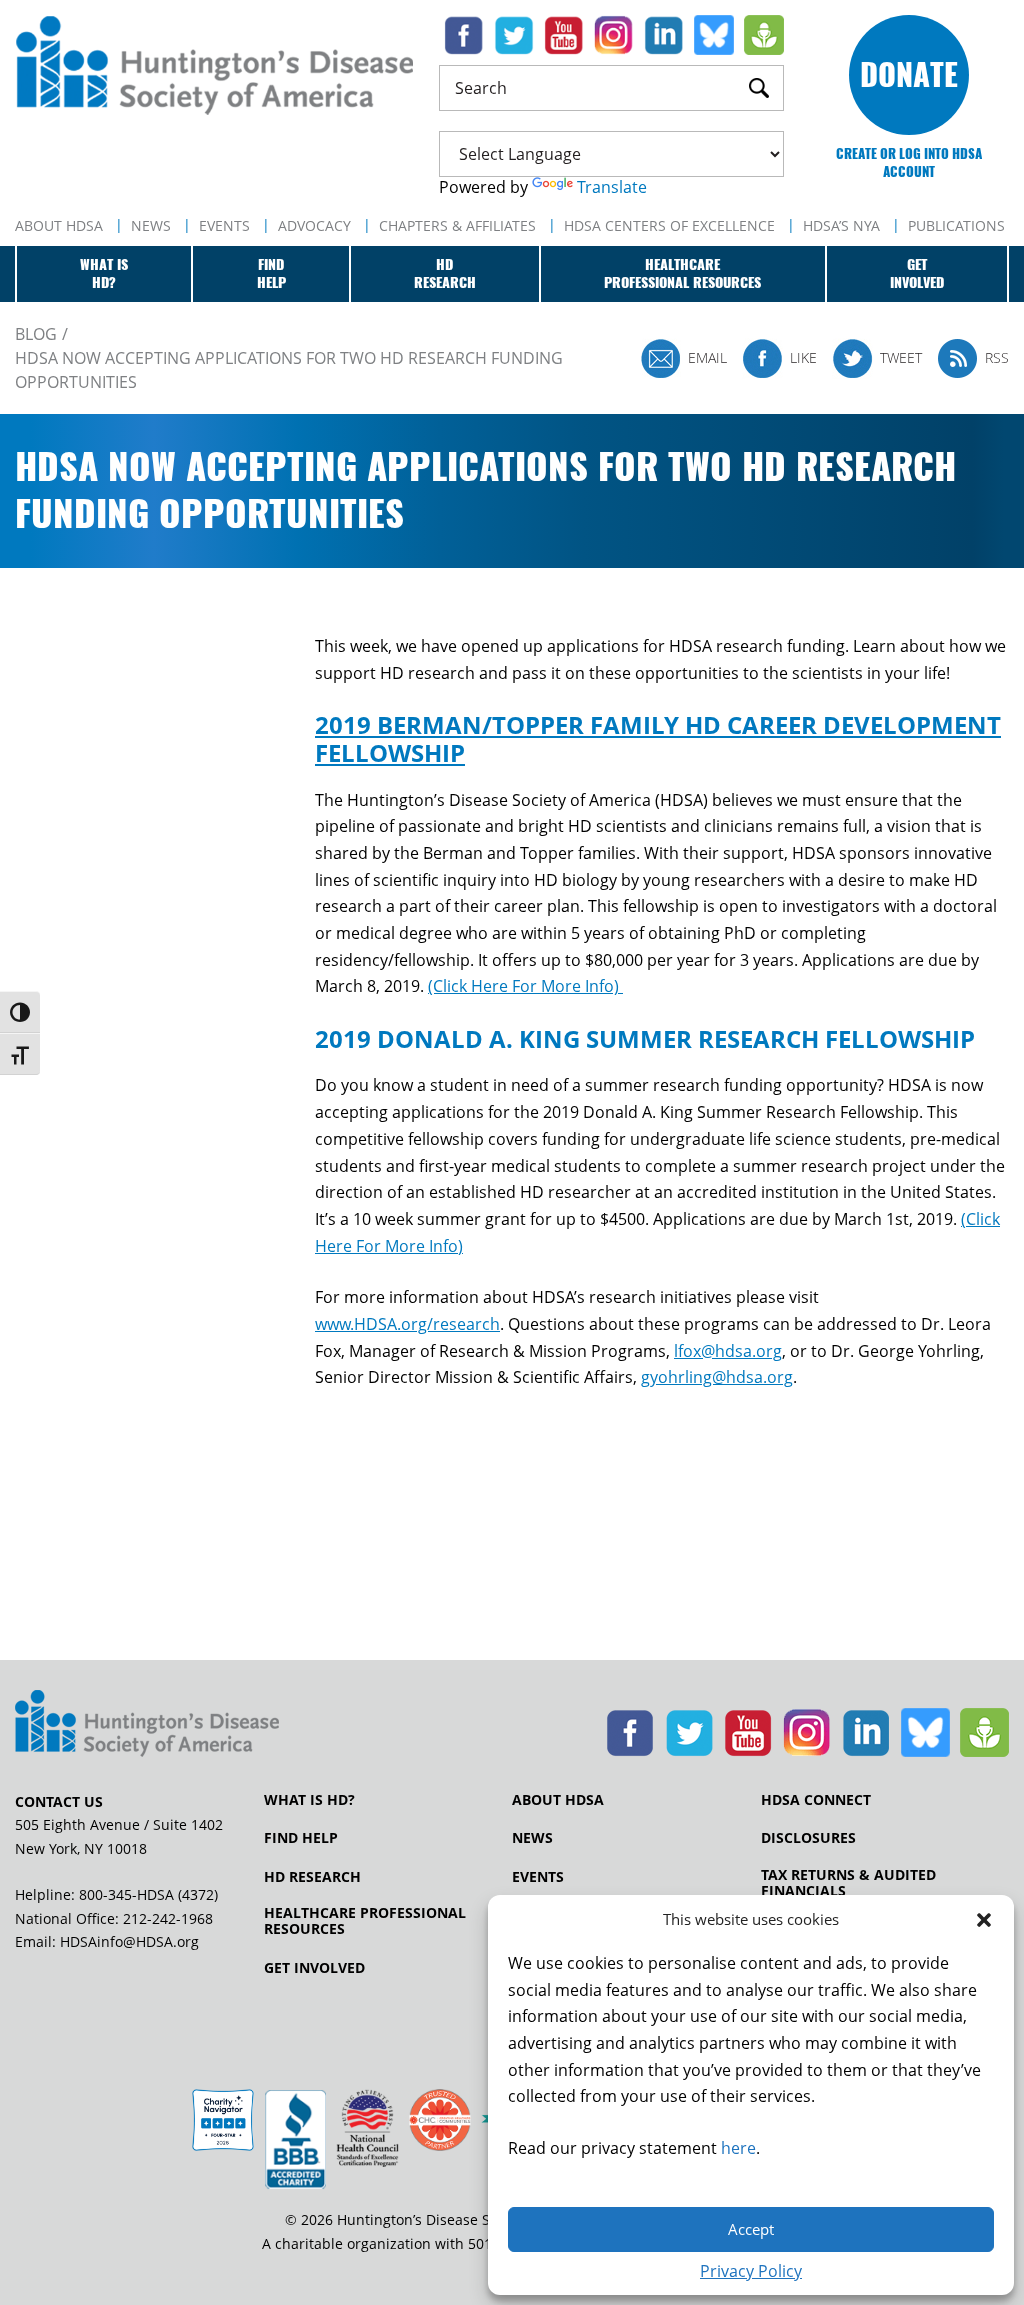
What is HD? (309, 1800)
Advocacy (314, 225)
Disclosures (808, 1838)
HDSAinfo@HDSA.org (129, 1941)
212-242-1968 (168, 1918)
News (151, 225)
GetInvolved (917, 273)
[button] (984, 1920)
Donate (909, 74)
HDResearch (445, 273)
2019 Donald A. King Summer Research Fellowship (645, 1038)
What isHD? (104, 273)
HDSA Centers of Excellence (669, 225)
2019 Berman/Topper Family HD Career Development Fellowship (658, 738)
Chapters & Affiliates (457, 225)
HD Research (312, 1877)
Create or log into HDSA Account (909, 162)
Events (224, 225)
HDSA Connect (816, 1800)
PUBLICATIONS (956, 225)
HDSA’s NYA (841, 225)
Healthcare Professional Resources (365, 1921)
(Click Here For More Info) (525, 986)
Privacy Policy (751, 2271)
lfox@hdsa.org (728, 1351)
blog (36, 334)
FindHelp (271, 273)
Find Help (301, 1838)
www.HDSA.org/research (407, 1324)
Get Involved (314, 1968)
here (738, 2148)
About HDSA (59, 225)
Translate (612, 187)
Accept (751, 2229)
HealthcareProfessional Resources (682, 273)
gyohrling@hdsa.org (717, 1377)
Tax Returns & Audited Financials (848, 1883)
